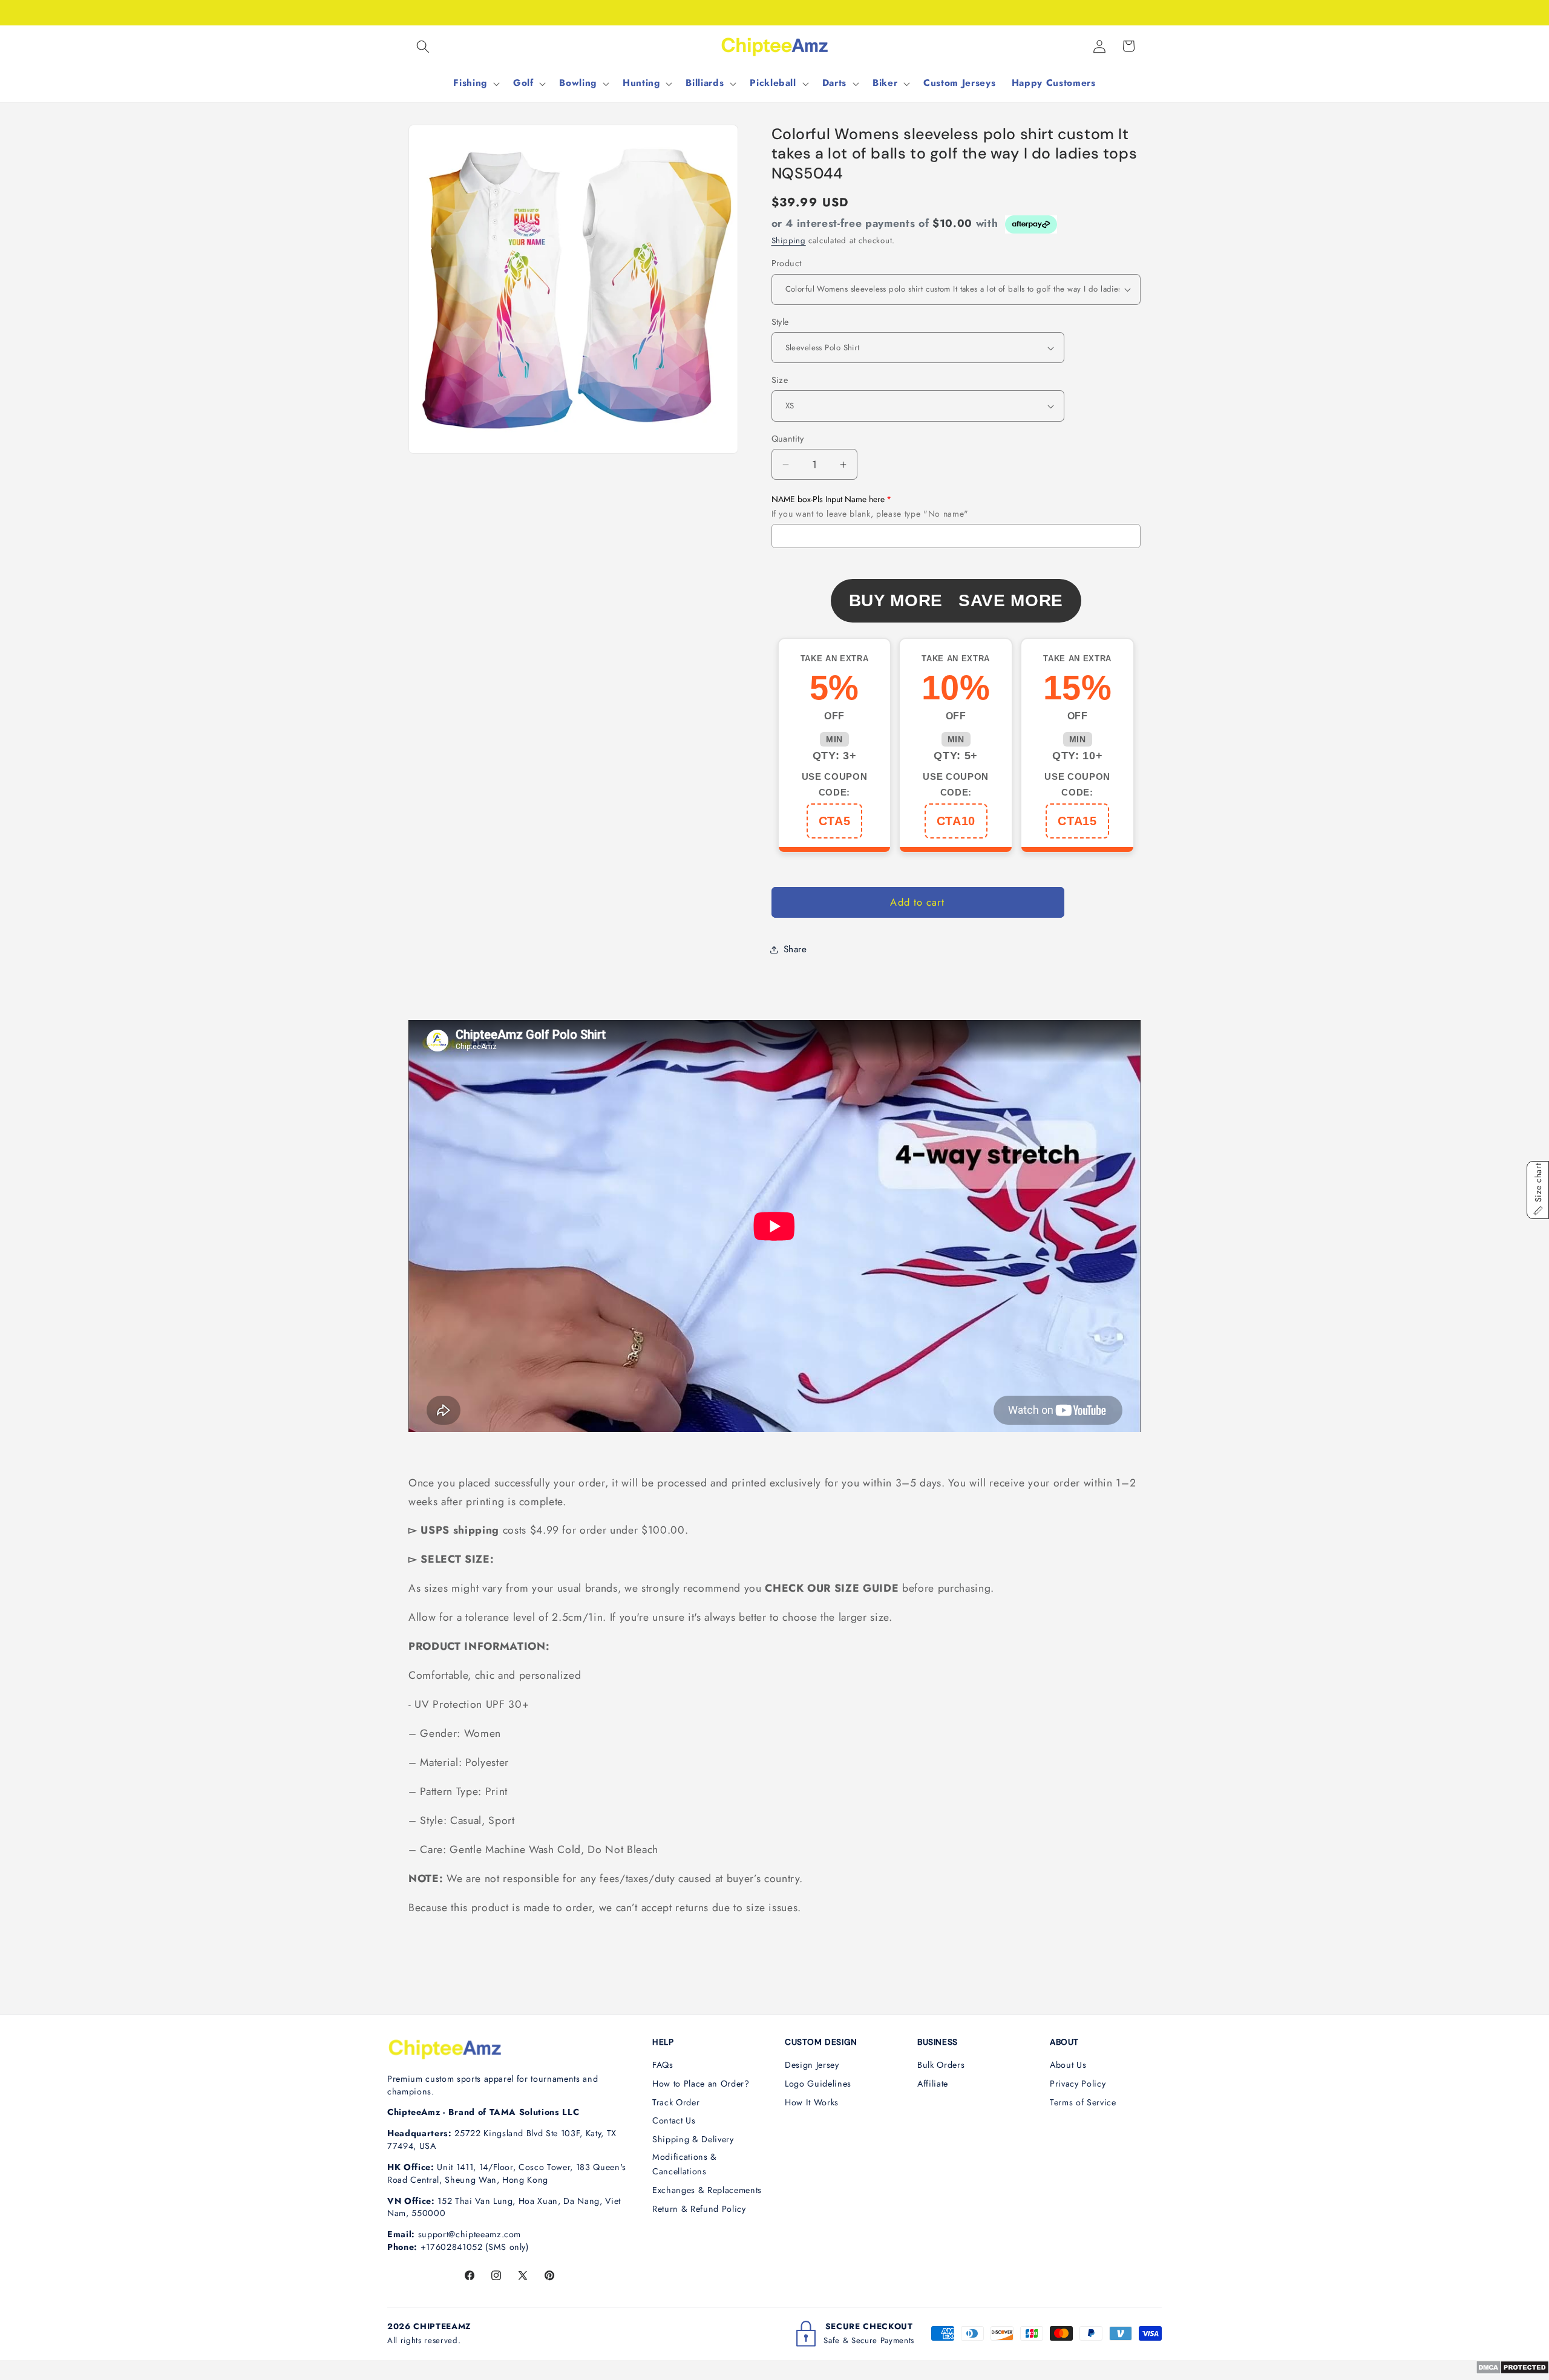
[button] (423, 46)
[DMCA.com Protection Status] (1512, 2371)
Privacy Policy (1078, 2084)
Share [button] (795, 949)
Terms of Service (1083, 2102)
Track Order (676, 2102)
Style (780, 322)
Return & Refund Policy (699, 2209)
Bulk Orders (941, 2065)
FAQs (663, 2065)
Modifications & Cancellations (685, 2164)
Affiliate (933, 2084)
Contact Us (674, 2120)
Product (787, 263)
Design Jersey (812, 2065)
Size (780, 380)
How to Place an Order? (701, 2084)
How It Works (812, 2102)
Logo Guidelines (818, 2084)
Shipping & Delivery (693, 2139)
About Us (1068, 2065)
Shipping (789, 240)
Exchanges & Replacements (707, 2190)
